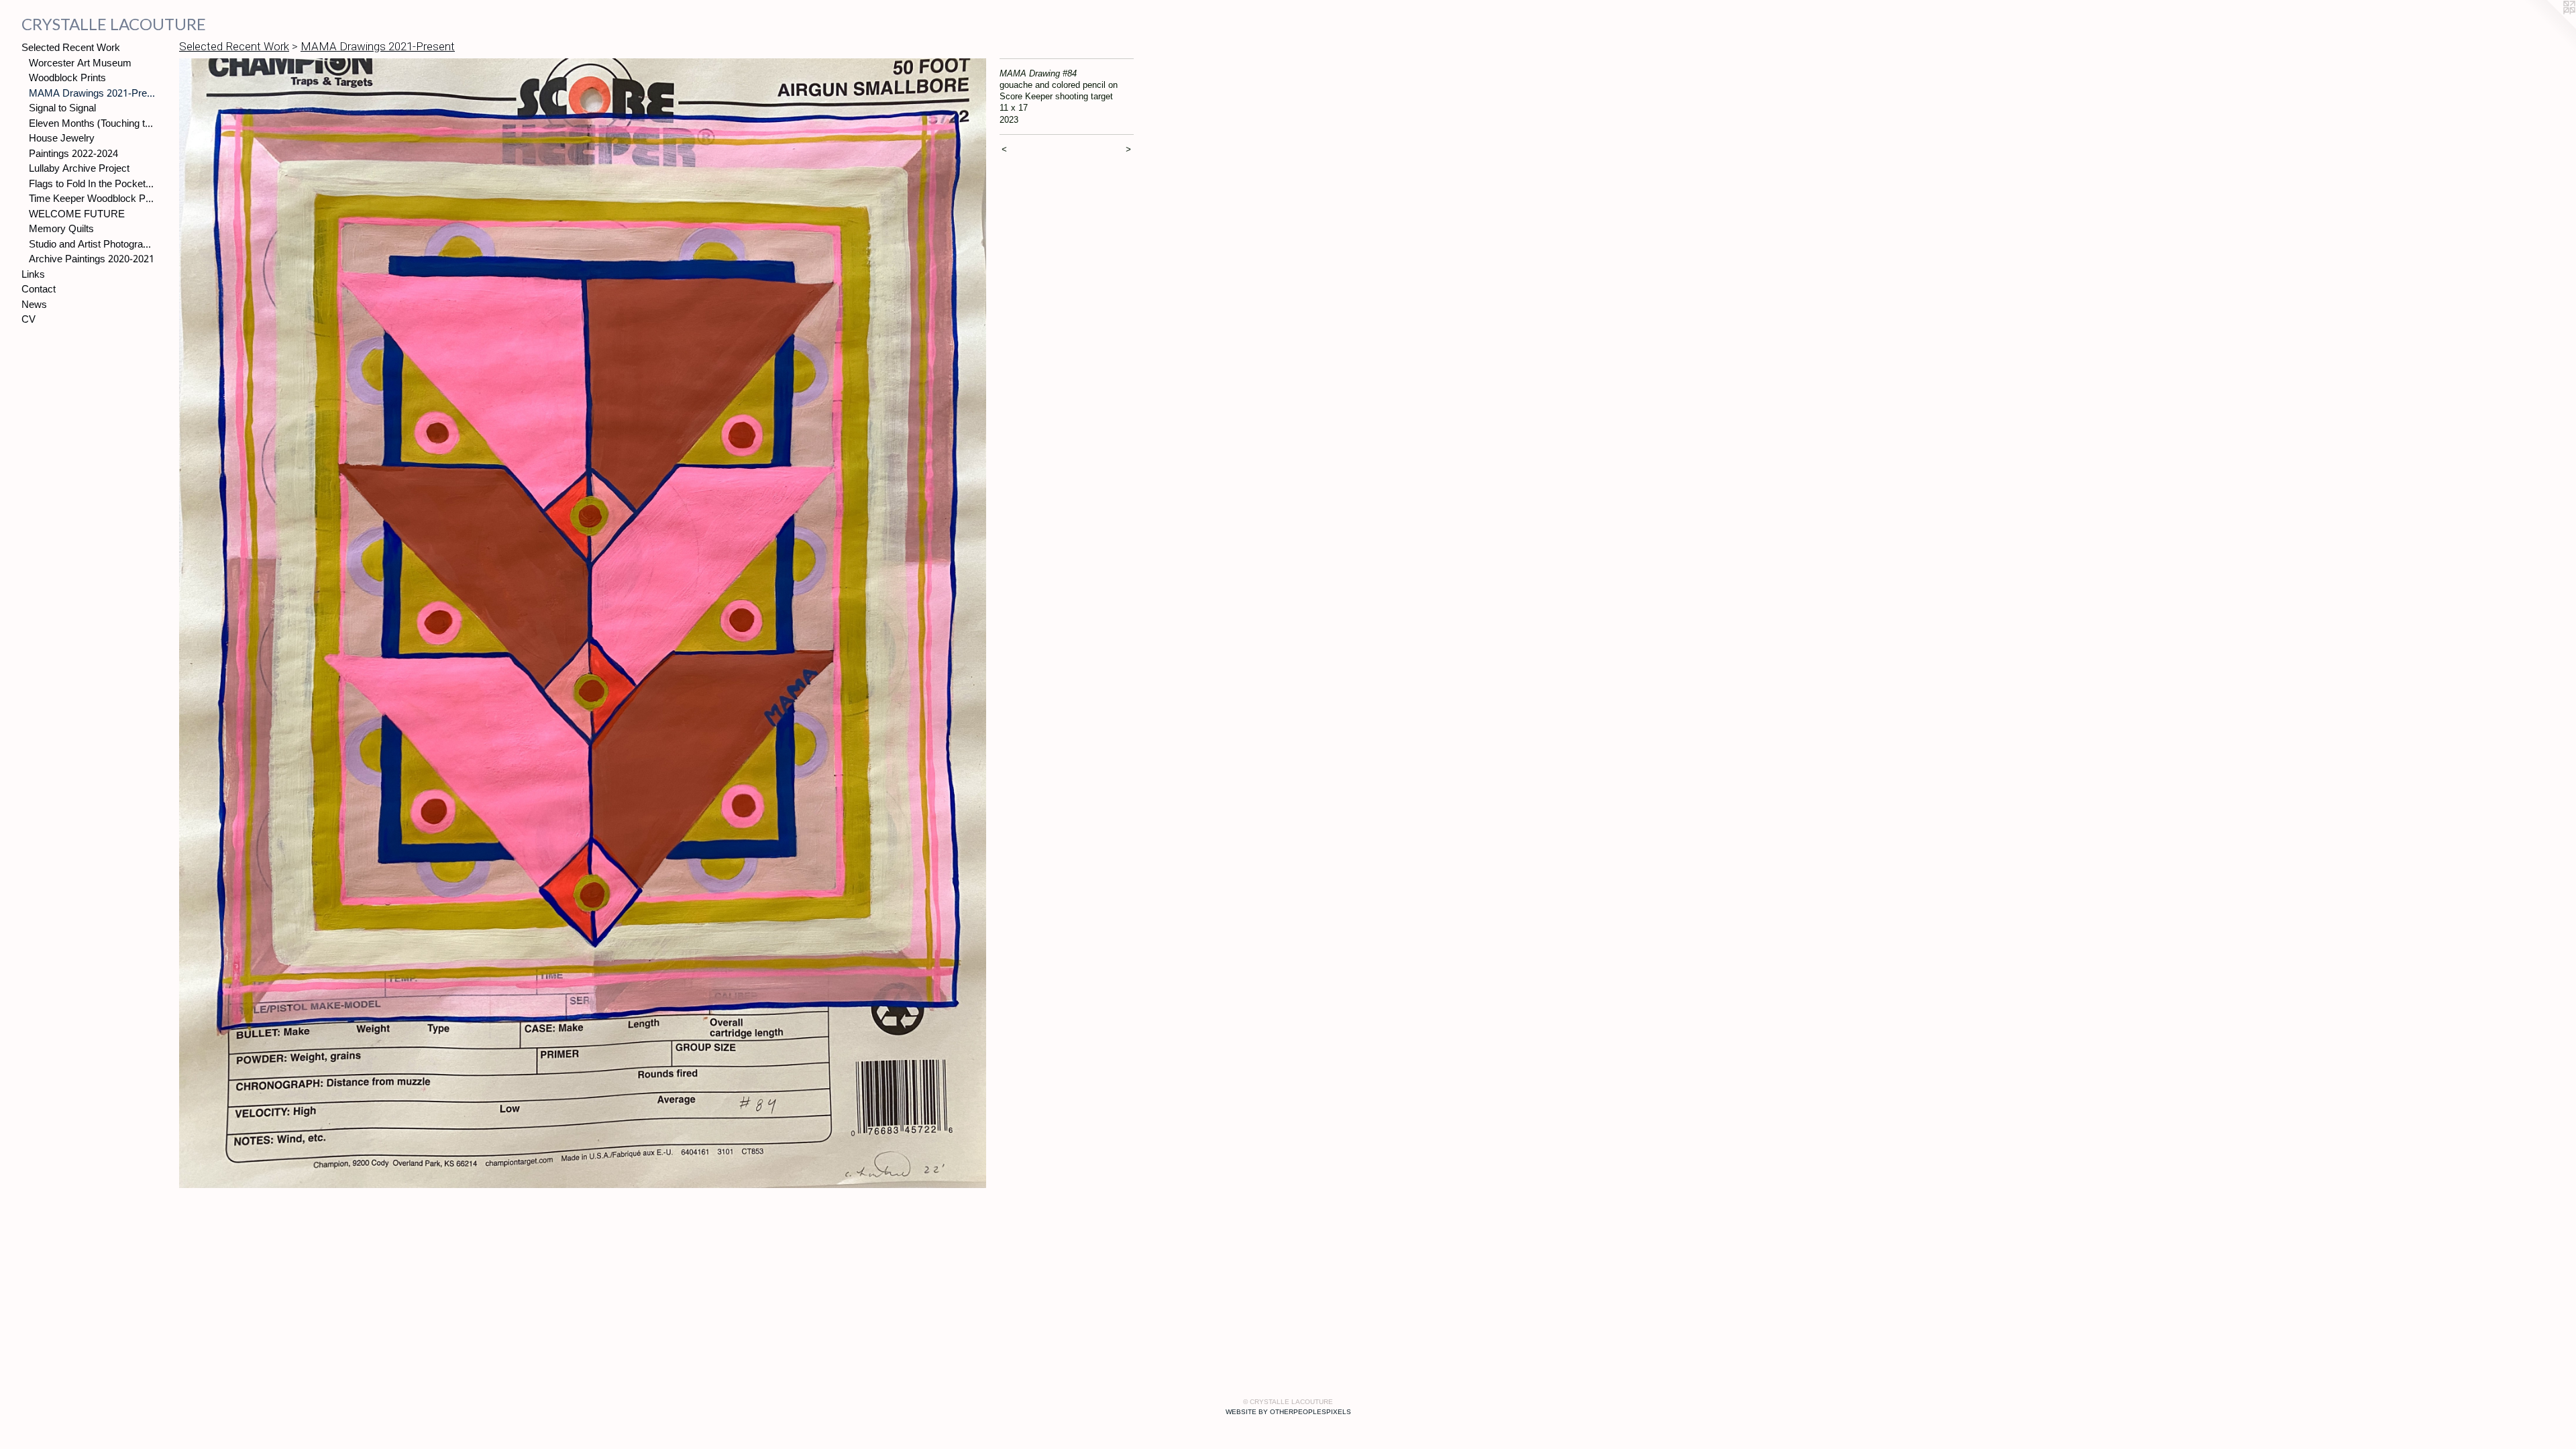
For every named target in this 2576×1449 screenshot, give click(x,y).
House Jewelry (62, 139)
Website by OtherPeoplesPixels (1288, 1412)
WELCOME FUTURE (77, 215)
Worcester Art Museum (80, 64)
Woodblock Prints (67, 79)
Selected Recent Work (71, 49)
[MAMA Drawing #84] (583, 624)
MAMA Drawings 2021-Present (92, 94)
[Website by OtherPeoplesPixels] (2549, 27)
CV (29, 320)
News (34, 306)
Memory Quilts (61, 230)
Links (33, 275)
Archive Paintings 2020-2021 (92, 260)
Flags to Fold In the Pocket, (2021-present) (92, 185)
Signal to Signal (62, 109)
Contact (39, 290)
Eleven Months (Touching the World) (92, 124)
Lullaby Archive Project (79, 169)
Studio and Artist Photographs (92, 245)
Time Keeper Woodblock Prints (92, 200)
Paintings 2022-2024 (73, 155)
